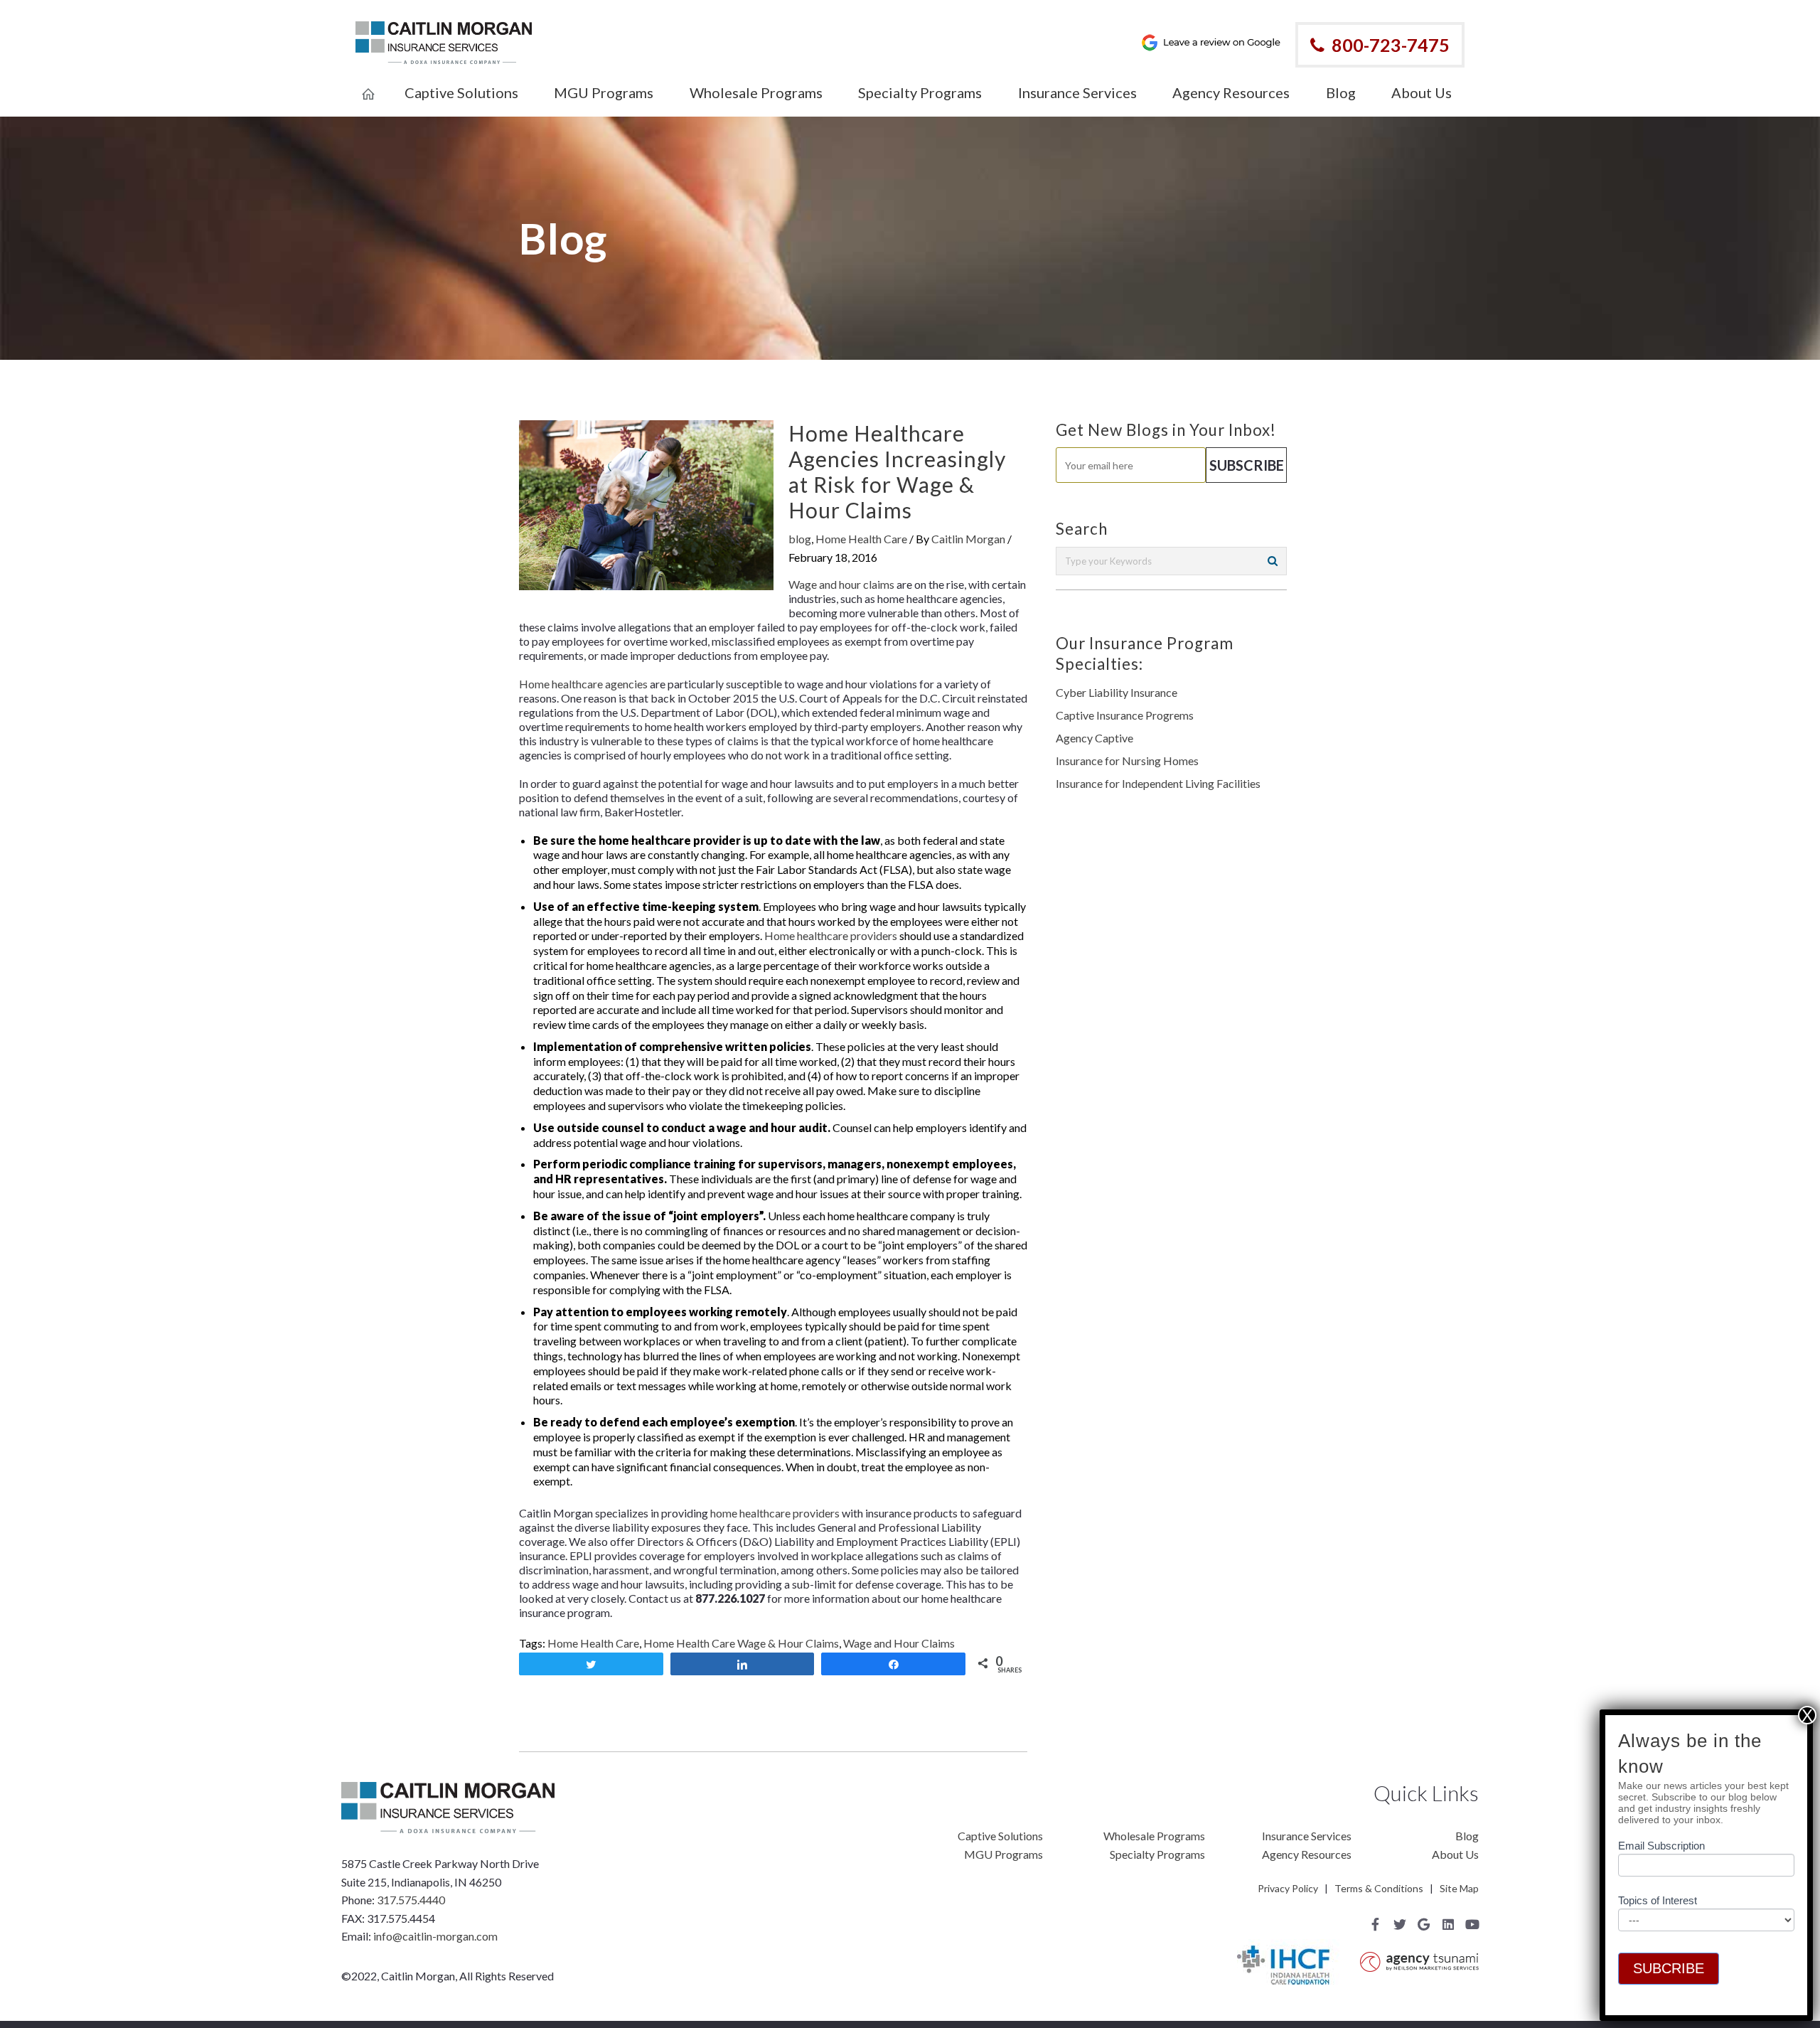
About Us (1455, 1854)
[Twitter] (1400, 1924)
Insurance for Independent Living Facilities (1158, 783)
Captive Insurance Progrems (1125, 715)
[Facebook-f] (1376, 1924)
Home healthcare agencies (583, 684)
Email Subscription (1661, 1846)
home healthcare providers (775, 1513)
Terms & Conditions (1379, 1888)
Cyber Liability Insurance (1117, 692)
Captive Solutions (1000, 1836)
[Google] (1424, 1924)
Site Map (1459, 1888)
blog (800, 539)
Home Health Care (861, 539)
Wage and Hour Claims (899, 1643)
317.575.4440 (411, 1900)
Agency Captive (1094, 738)
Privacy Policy (1288, 1888)
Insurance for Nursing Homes (1127, 760)
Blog (1467, 1836)
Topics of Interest (1658, 1900)
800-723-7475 (1391, 45)
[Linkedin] (1448, 1924)
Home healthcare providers (831, 935)
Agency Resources (1307, 1854)
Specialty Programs (1157, 1854)
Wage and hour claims (841, 584)
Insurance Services (1307, 1836)
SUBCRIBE (1669, 1968)
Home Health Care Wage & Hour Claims (741, 1643)
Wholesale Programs (1154, 1836)
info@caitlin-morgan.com (435, 1936)
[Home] (368, 85)
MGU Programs (1003, 1854)
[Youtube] (1472, 1924)
